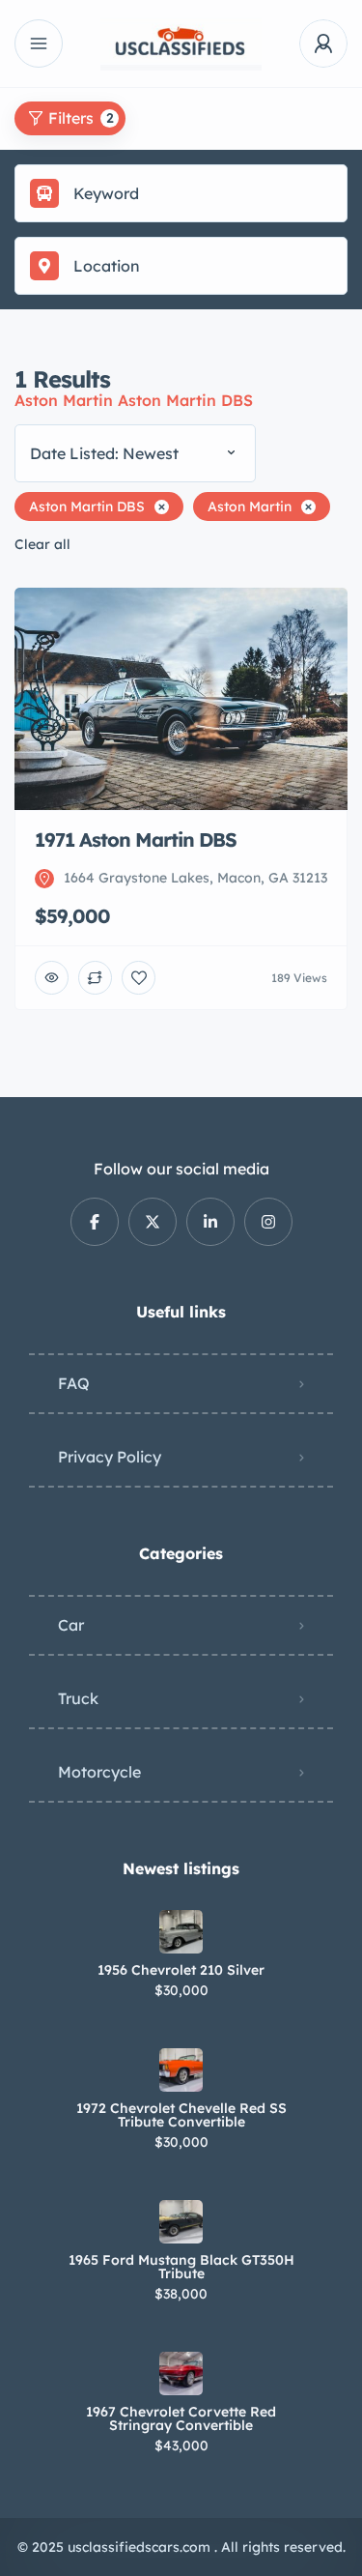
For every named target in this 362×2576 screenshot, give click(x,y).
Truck (78, 1698)
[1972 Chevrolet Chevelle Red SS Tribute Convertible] (181, 2070)
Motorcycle (99, 1772)
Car (71, 1625)
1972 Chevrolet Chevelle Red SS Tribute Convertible (181, 2115)
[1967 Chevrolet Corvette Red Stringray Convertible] (181, 2373)
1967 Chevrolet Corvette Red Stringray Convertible (181, 2418)
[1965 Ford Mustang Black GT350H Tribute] (181, 2222)
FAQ (74, 1383)
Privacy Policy (110, 1457)
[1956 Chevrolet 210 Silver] (181, 1932)
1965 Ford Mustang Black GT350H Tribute (181, 2267)
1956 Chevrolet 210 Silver (181, 1970)
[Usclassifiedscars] (181, 44)
